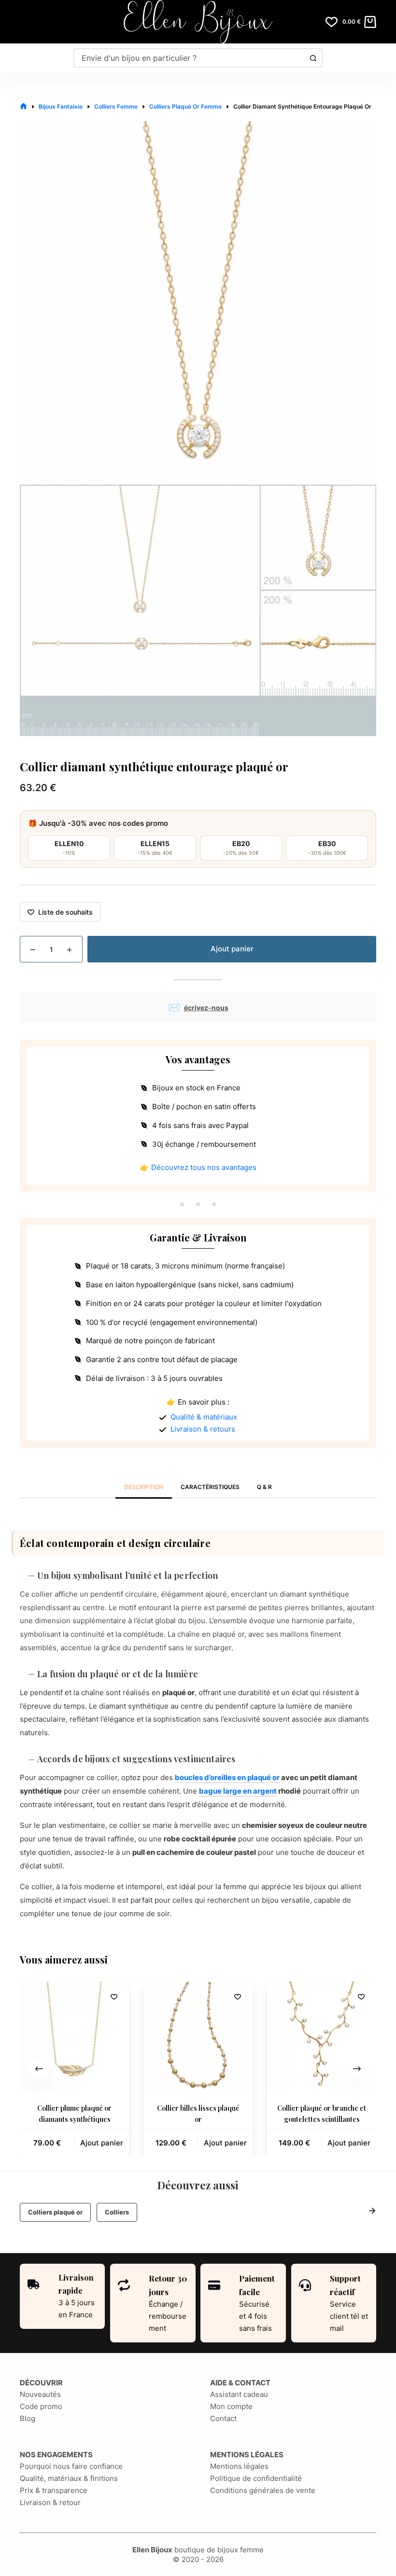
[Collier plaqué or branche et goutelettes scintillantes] (322, 2036)
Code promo (41, 2406)
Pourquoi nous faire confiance (71, 2466)
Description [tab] (144, 1487)
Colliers (117, 2212)
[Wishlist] (332, 22)
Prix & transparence (54, 2490)
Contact (223, 2418)
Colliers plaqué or (55, 2212)
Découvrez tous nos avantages (204, 1167)
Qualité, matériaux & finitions (69, 2478)
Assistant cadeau (239, 2394)
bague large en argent (238, 1791)
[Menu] (24, 22)
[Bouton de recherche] (313, 58)
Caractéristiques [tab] (210, 1487)
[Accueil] (23, 106)
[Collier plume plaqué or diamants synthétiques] (74, 2036)
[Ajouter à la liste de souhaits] (114, 1996)
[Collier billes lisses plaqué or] (198, 2036)
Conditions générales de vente (263, 2490)
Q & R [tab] (264, 1487)
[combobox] (190, 58)
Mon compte (231, 2406)
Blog (28, 2418)
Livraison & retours (203, 1429)
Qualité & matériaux (204, 1417)
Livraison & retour (50, 2502)
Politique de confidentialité (256, 2478)
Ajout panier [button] (102, 2143)
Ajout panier (232, 949)
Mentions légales (239, 2466)
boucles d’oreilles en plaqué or (227, 1777)
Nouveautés (40, 2394)
